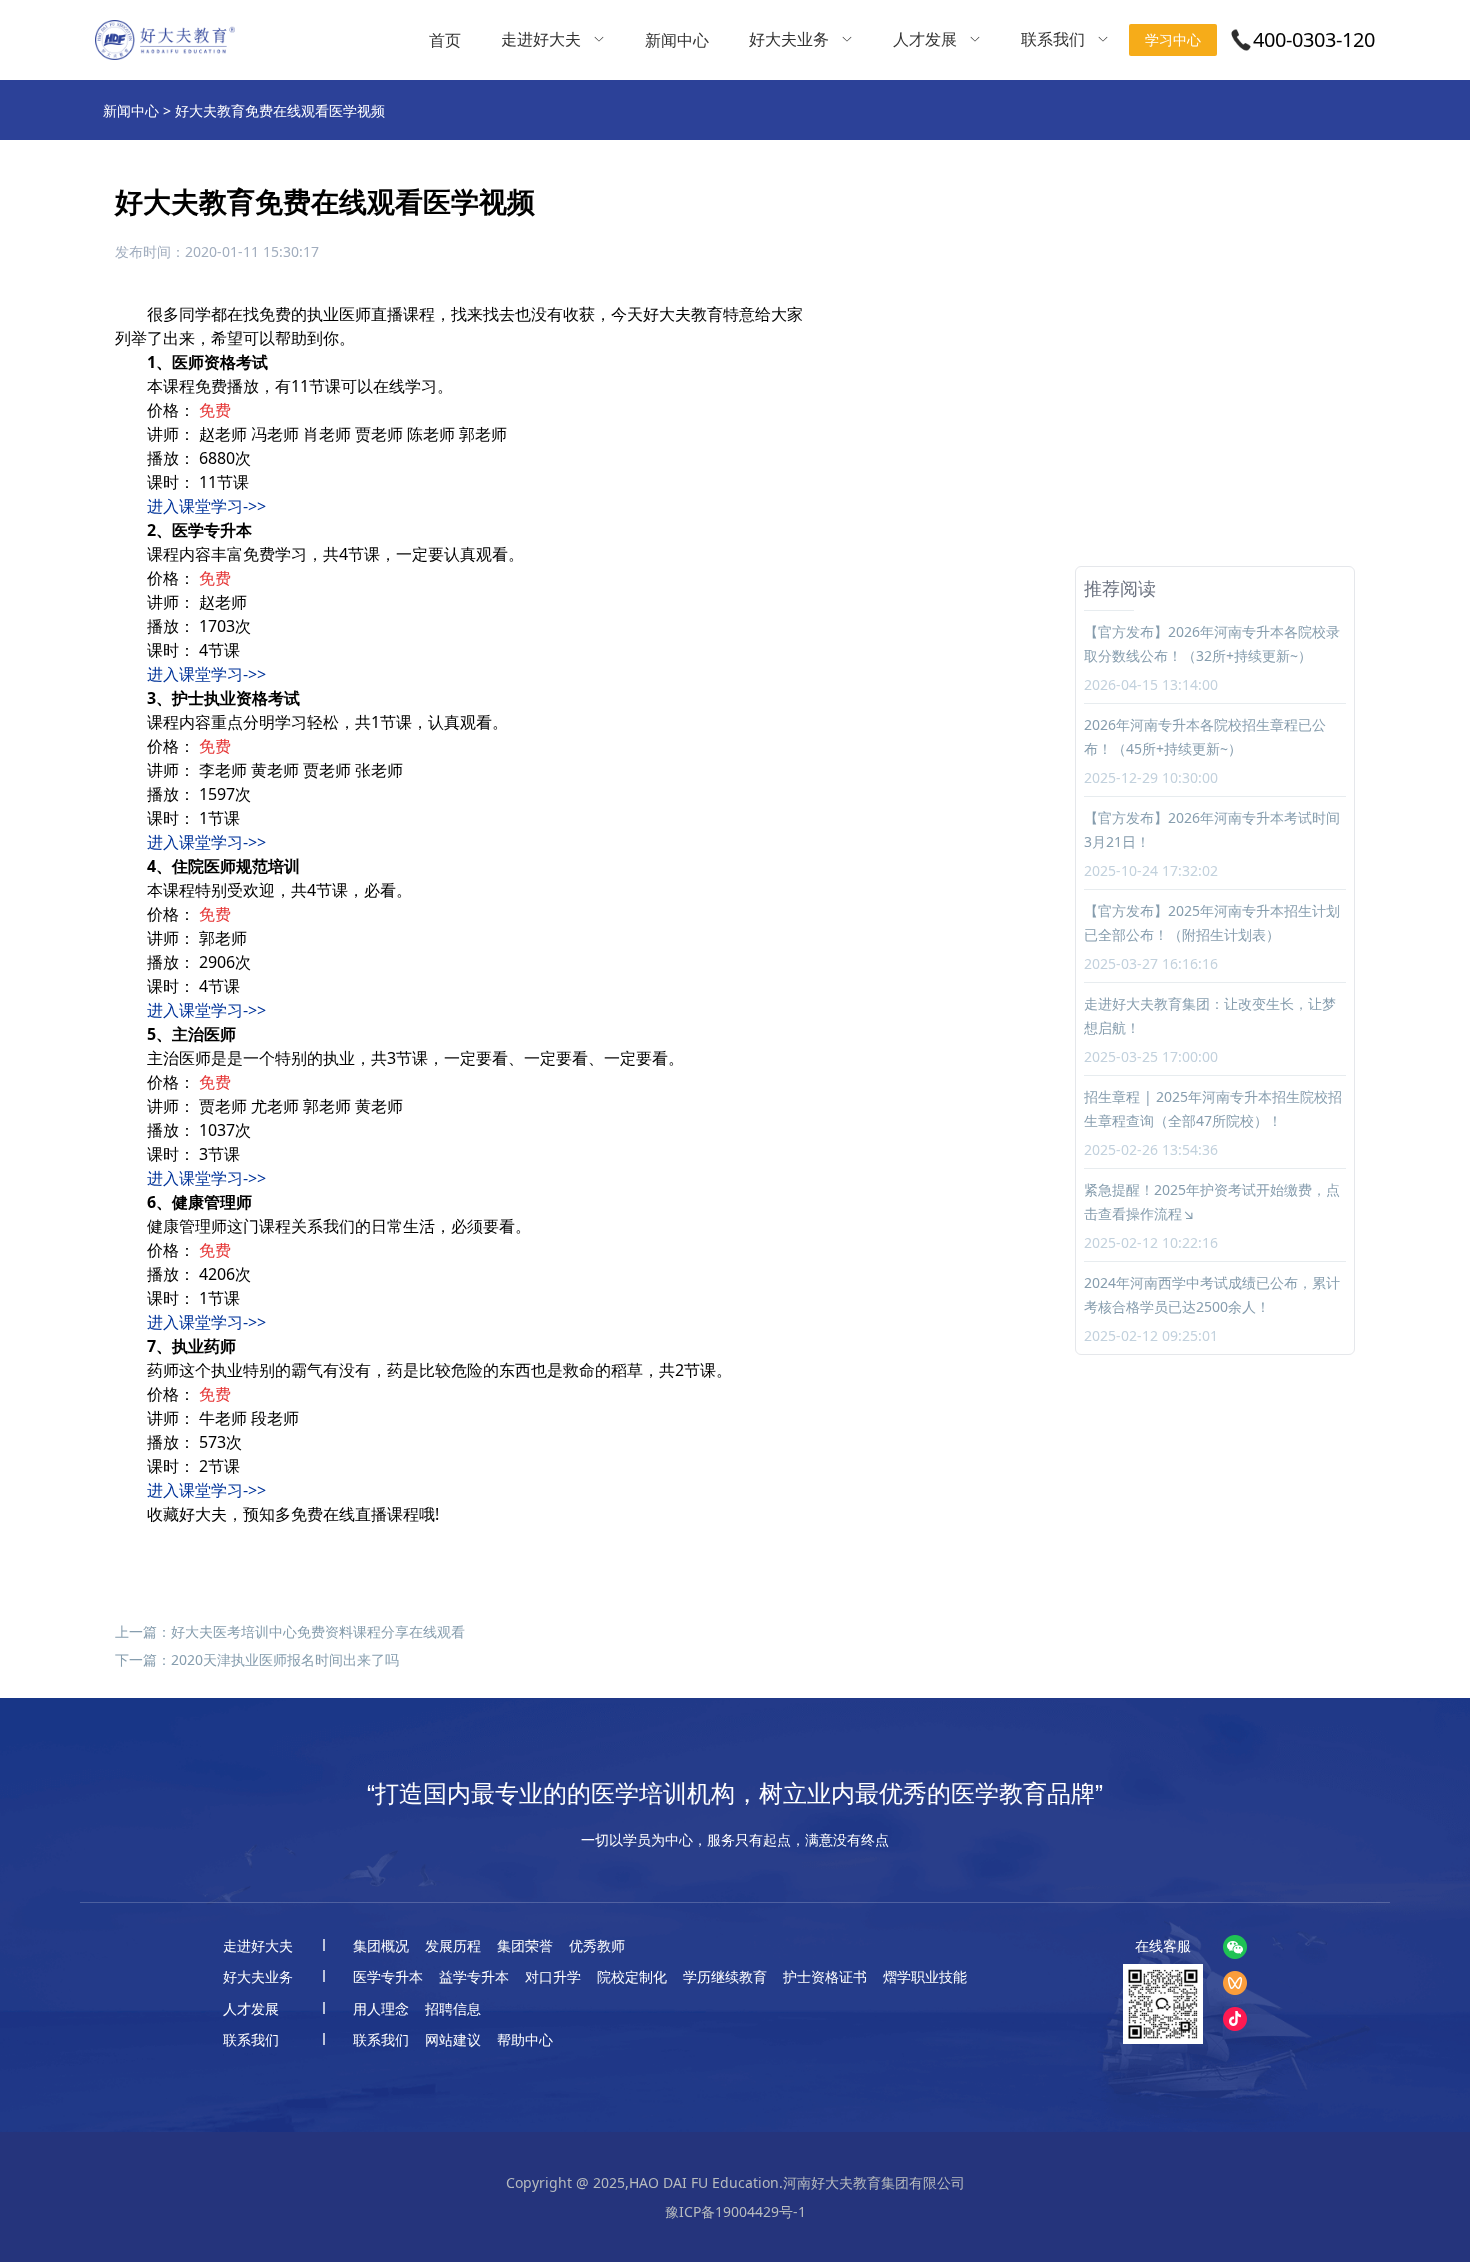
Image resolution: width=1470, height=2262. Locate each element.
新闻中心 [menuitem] (677, 40)
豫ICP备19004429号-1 (735, 2211)
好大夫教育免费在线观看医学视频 (280, 110)
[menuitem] (553, 40)
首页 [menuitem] (445, 40)
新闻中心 (131, 110)
